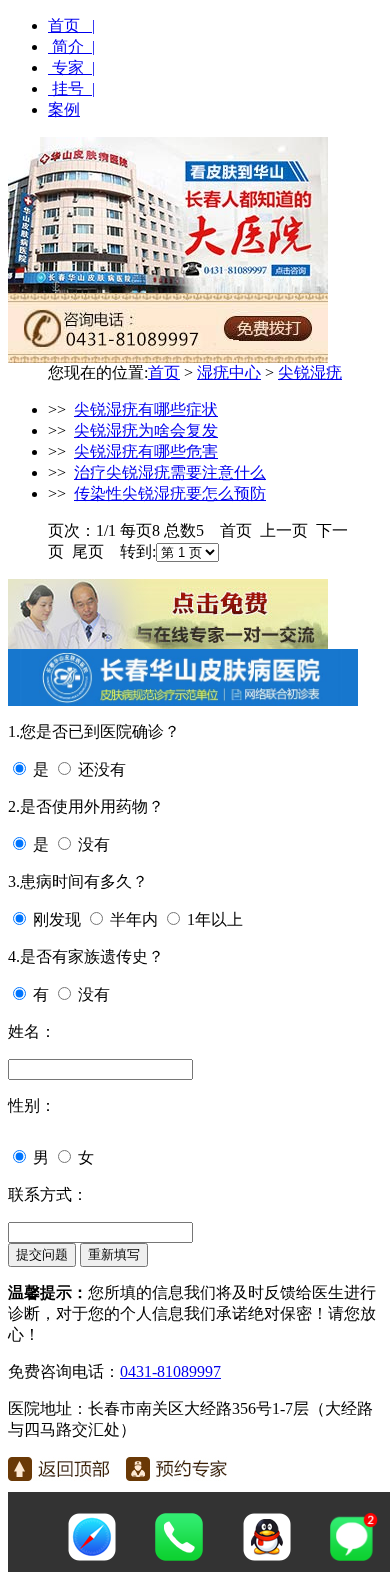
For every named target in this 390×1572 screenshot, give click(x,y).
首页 (164, 372)
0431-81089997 (170, 1371)
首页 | (71, 25)
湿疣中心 (229, 372)
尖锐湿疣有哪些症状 (146, 409)
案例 (64, 109)
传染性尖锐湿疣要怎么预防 (170, 493)
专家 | (71, 67)
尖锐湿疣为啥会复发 (146, 430)
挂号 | (71, 88)
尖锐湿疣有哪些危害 (146, 451)
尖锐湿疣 (310, 372)
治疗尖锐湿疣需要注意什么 (170, 472)
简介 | (71, 46)
